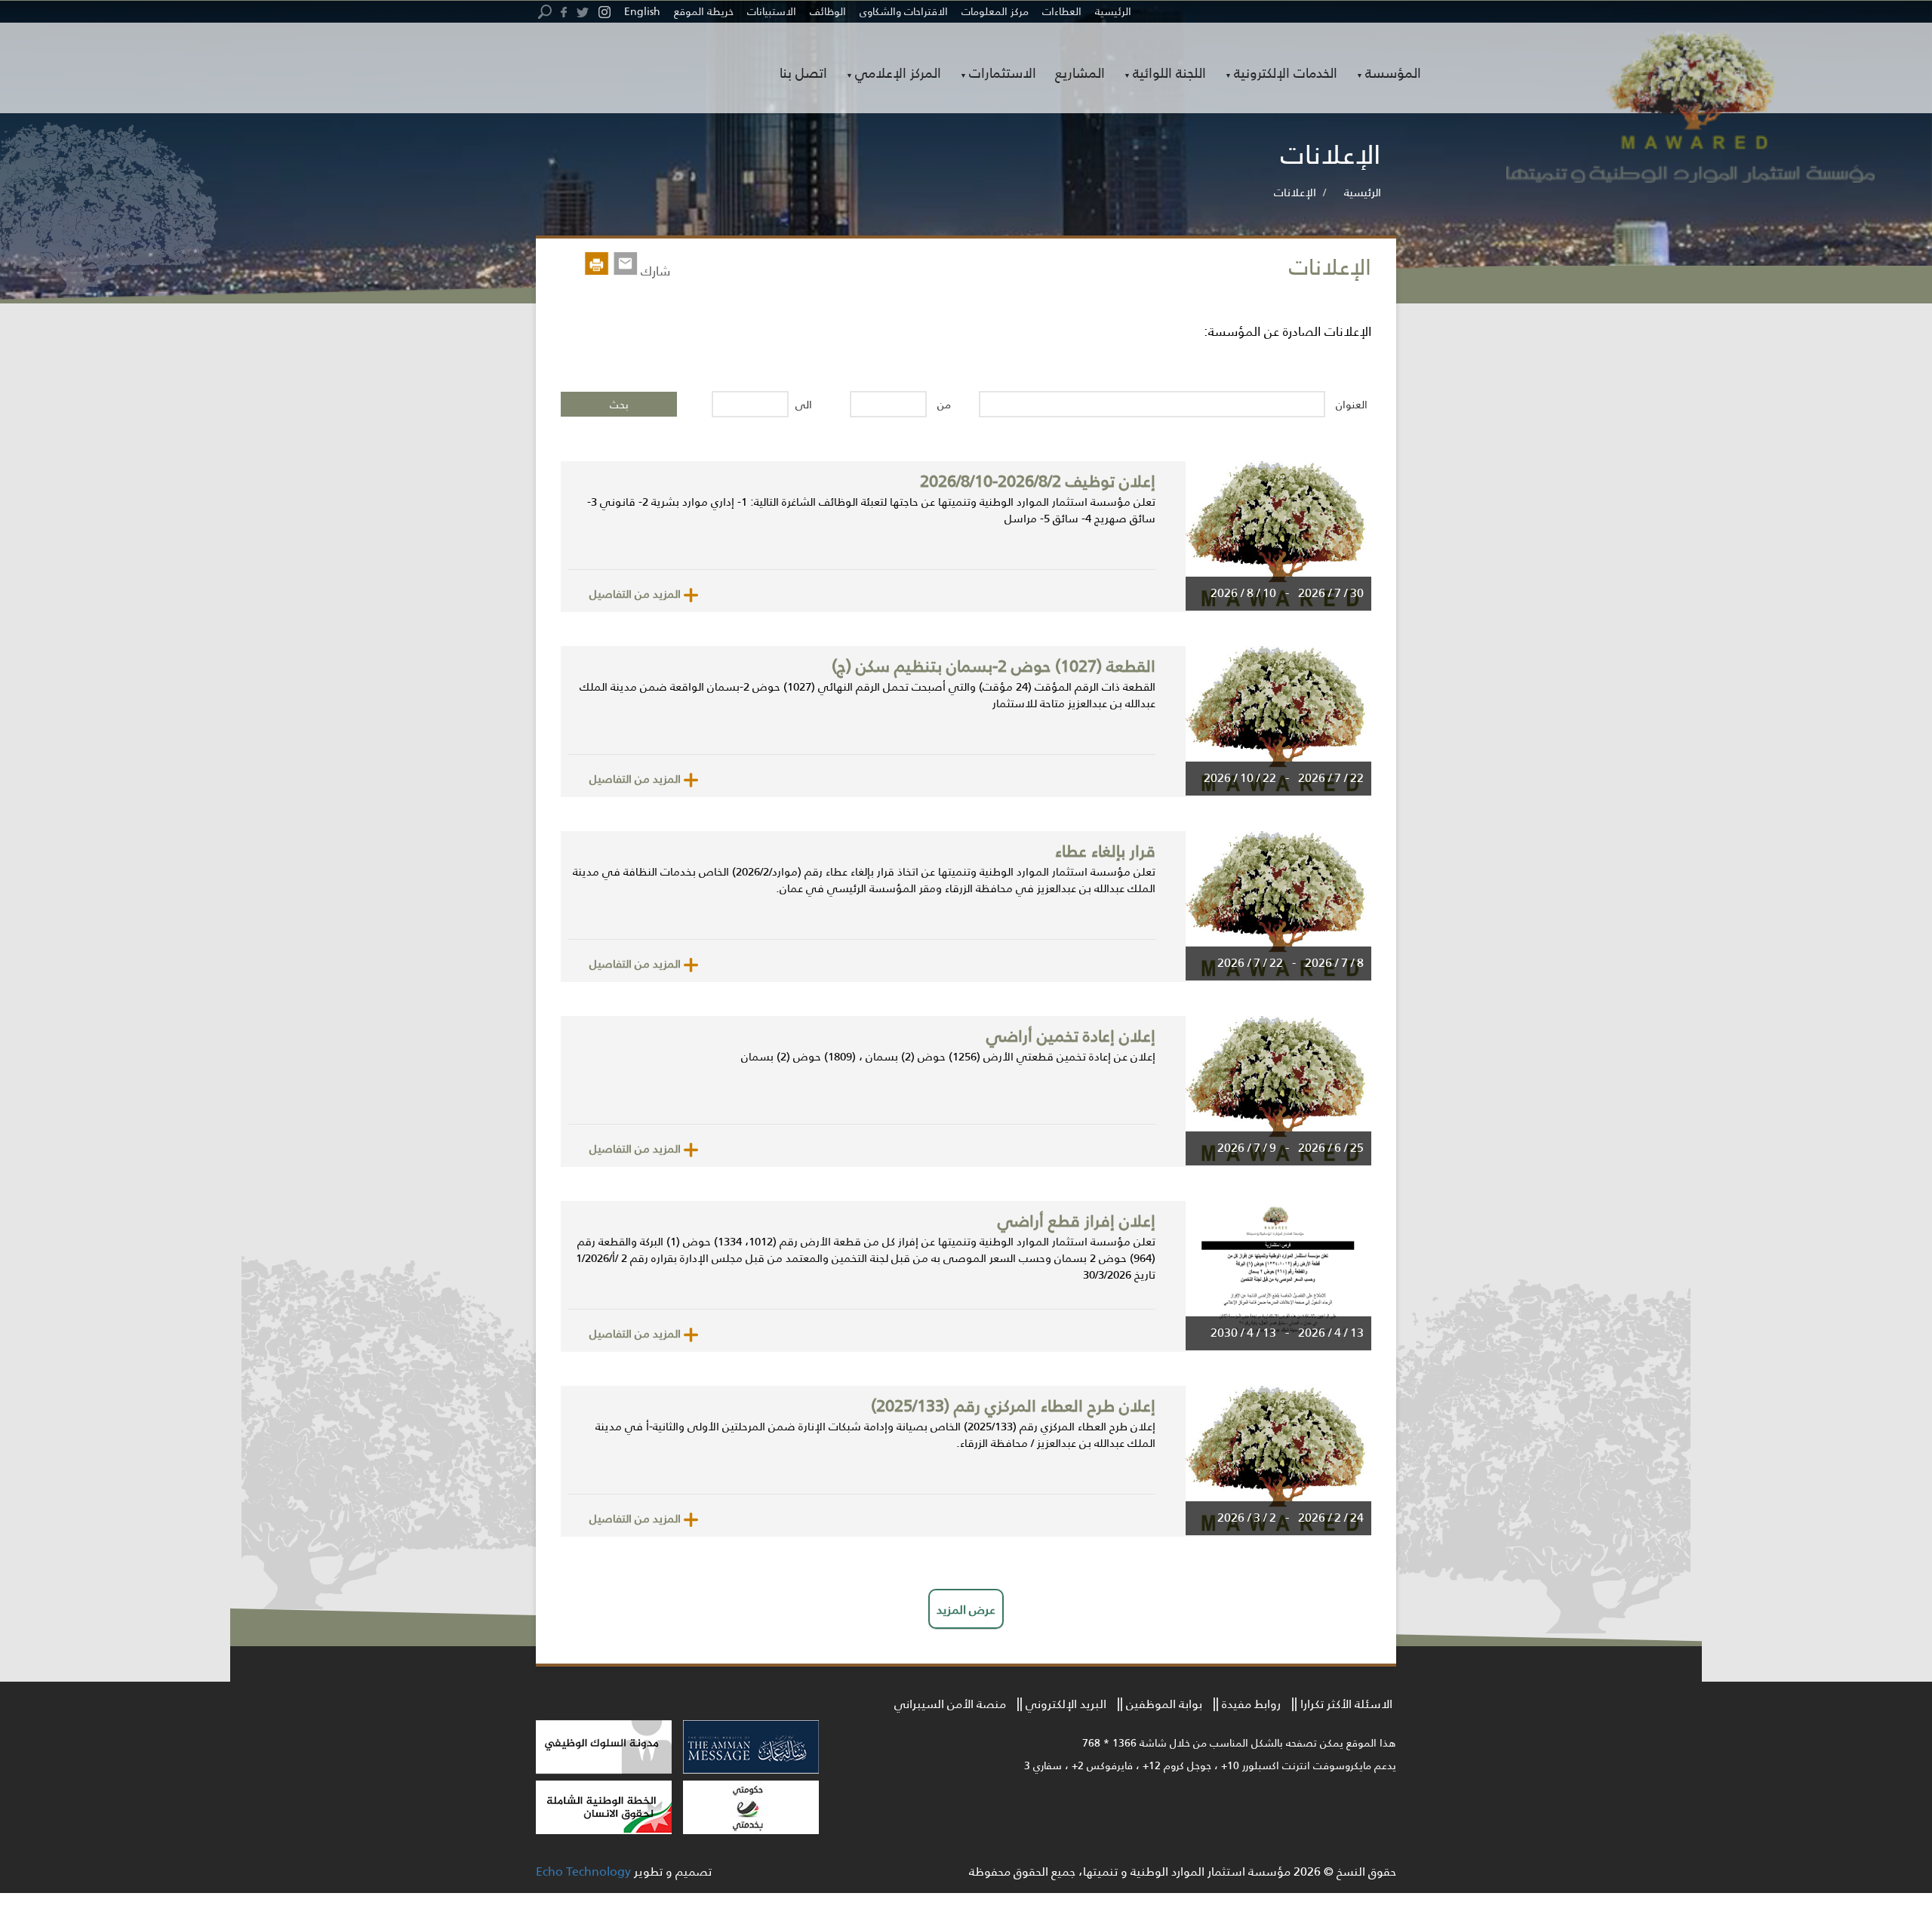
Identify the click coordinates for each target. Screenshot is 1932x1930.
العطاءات (1062, 11)
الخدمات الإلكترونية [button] (1286, 74)
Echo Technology (583, 1871)
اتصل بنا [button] (803, 72)
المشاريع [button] (1080, 72)
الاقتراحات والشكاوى (904, 11)
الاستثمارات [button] (1003, 74)
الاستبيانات (772, 11)
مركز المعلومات (995, 11)
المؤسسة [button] (1393, 74)
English (642, 11)
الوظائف (828, 11)
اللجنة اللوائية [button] (1169, 74)
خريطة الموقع (704, 11)
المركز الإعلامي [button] (898, 74)
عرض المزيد (966, 1609)
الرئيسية (1113, 11)
